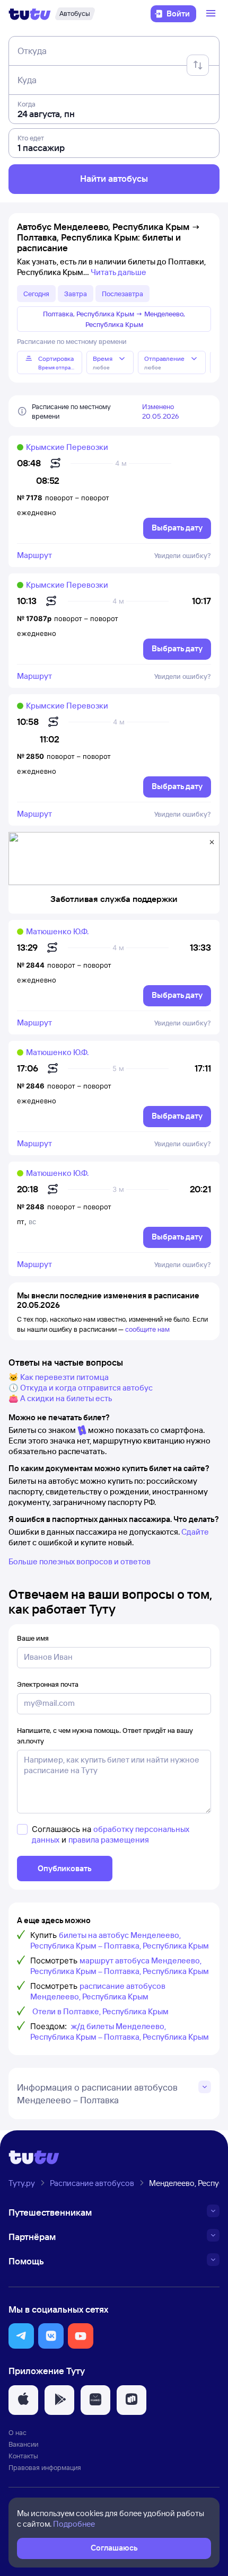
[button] (21, 2336)
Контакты (23, 2456)
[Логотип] (30, 14)
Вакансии (23, 2444)
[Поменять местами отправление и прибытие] (198, 65)
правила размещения (109, 1840)
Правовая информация (45, 2467)
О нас (17, 2432)
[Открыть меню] (212, 14)
